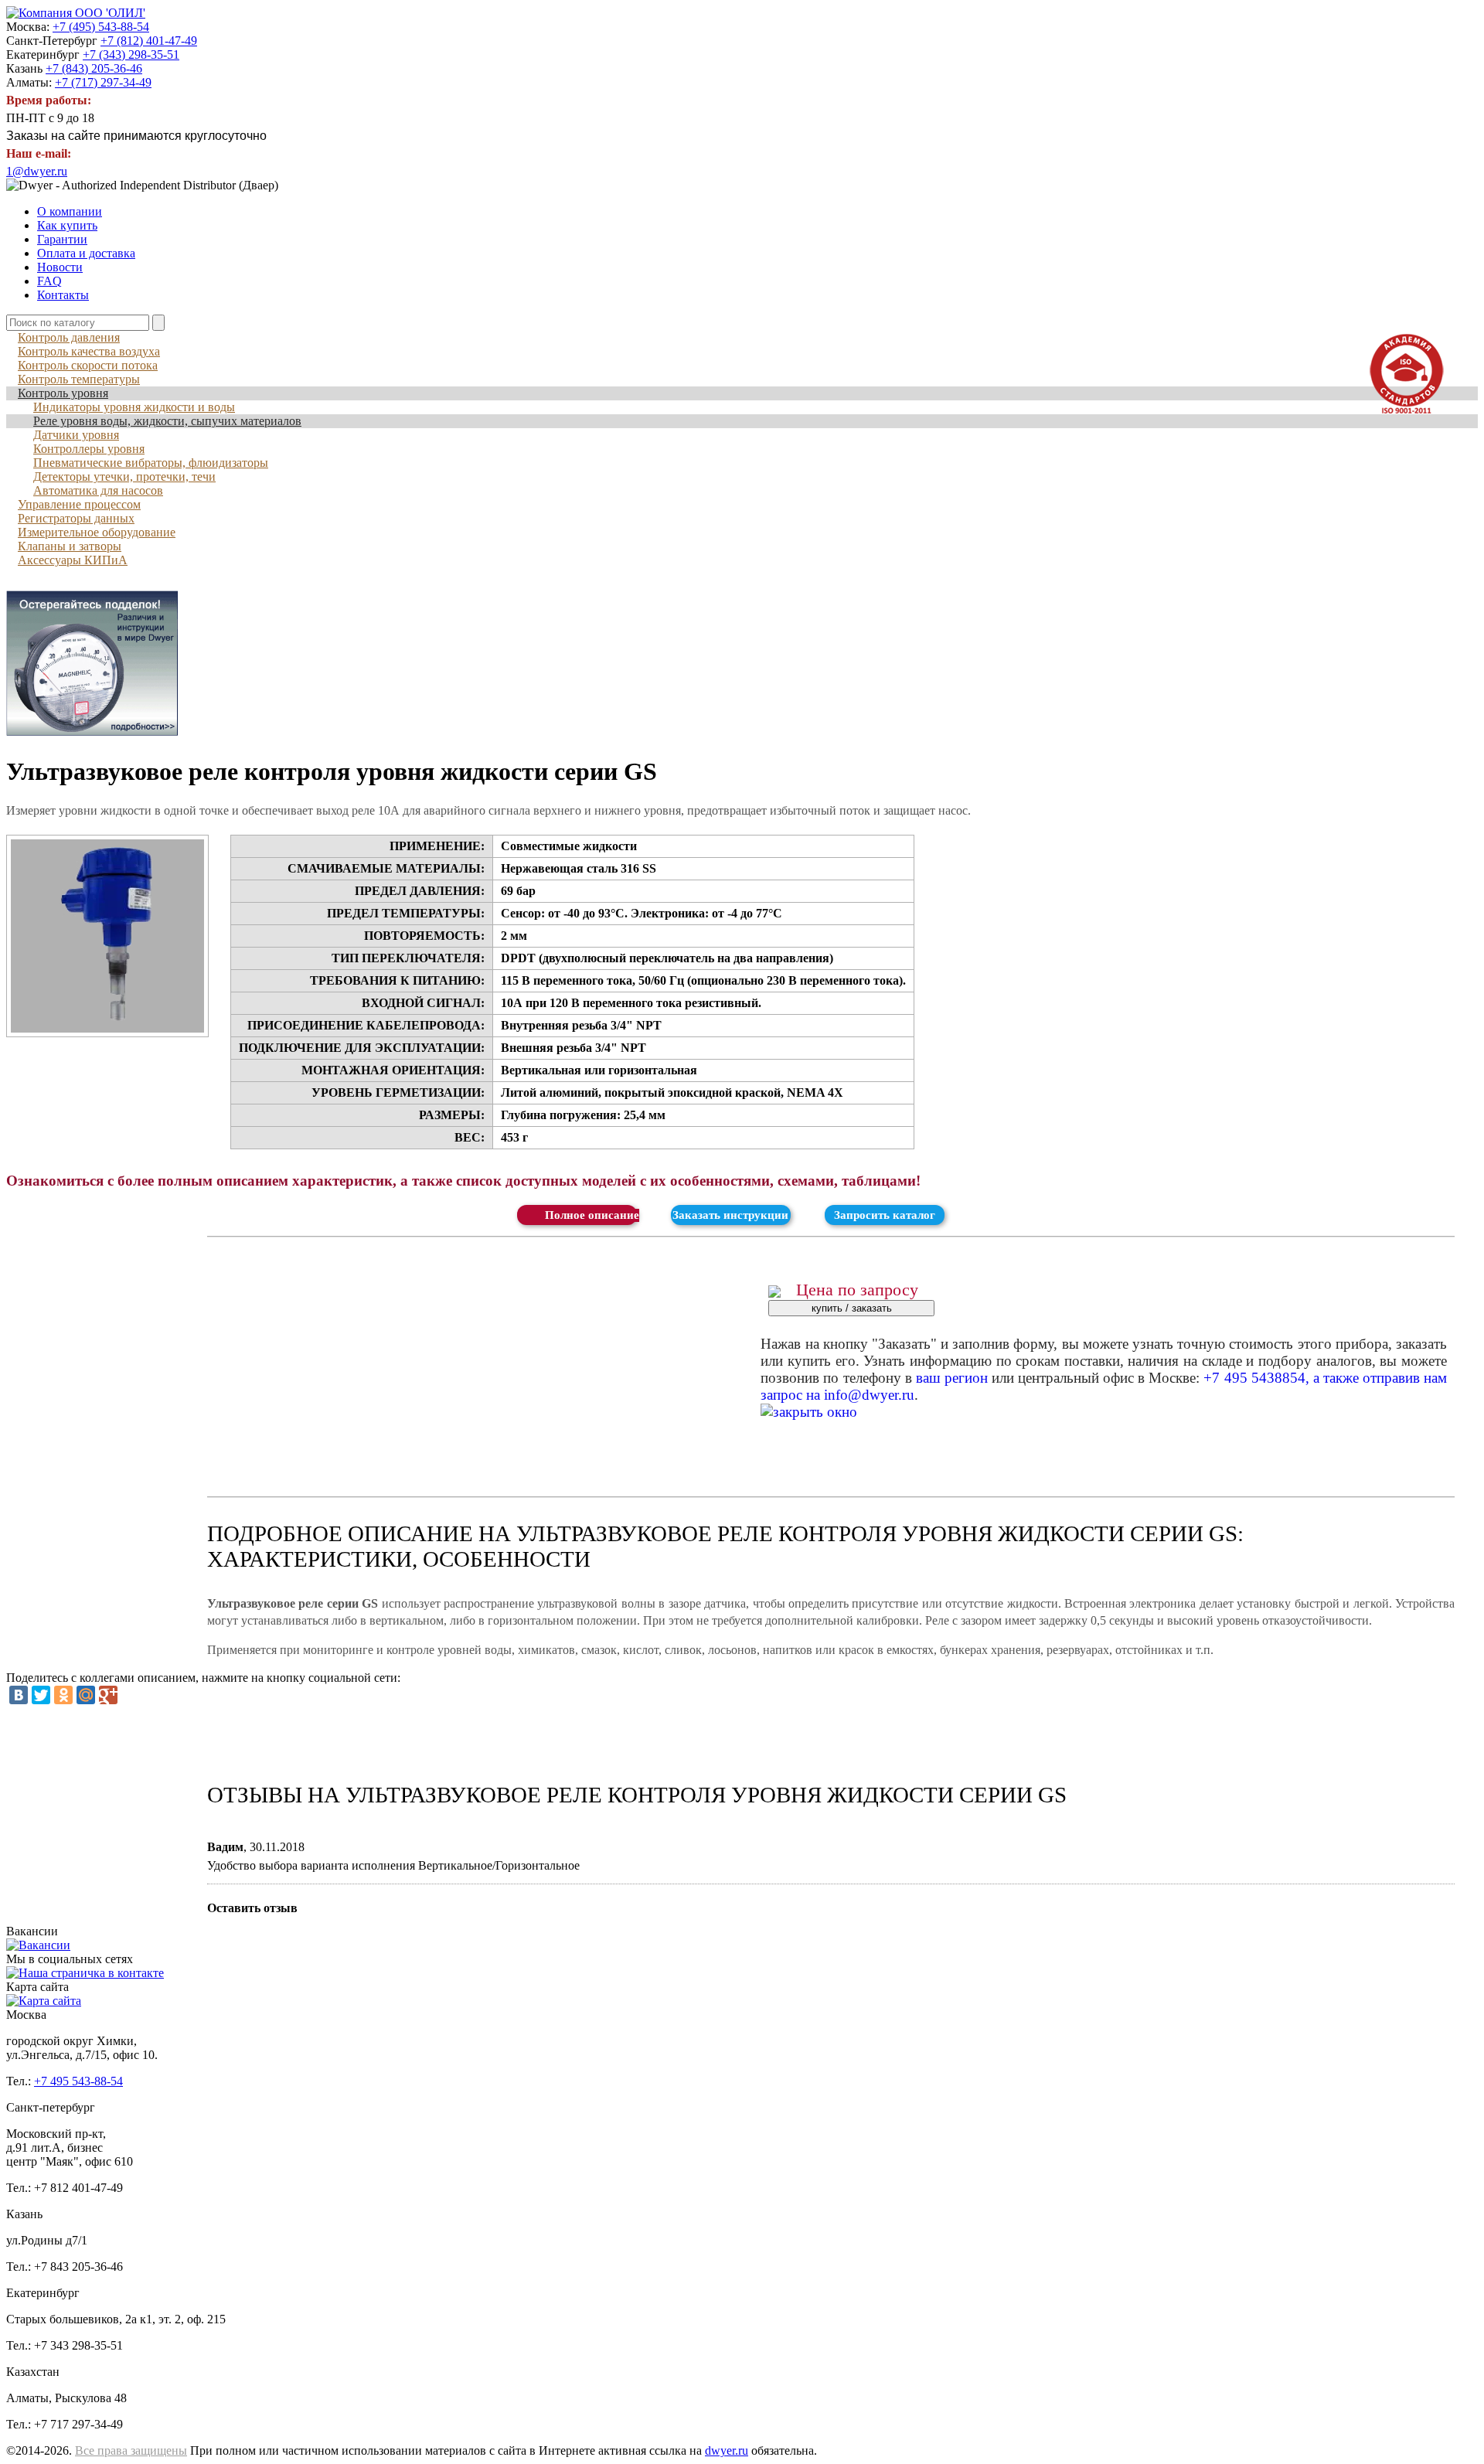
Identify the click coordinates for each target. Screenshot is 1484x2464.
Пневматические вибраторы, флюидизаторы (151, 463)
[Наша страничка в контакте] (85, 1973)
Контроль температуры (79, 379)
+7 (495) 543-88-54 (101, 27)
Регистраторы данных (76, 518)
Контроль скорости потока (88, 365)
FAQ (49, 281)
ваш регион (952, 1378)
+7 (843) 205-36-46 (94, 68)
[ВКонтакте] (19, 1695)
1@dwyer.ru (37, 171)
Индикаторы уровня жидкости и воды (134, 407)
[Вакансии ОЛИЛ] (38, 1945)
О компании (70, 211)
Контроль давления (69, 337)
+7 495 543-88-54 (78, 2081)
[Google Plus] (108, 1695)
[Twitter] (41, 1695)
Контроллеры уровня (89, 449)
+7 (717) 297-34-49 (103, 82)
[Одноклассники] (63, 1695)
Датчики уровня (76, 435)
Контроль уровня (63, 393)
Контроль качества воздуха (89, 351)
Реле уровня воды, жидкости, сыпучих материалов (167, 421)
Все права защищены (131, 2450)
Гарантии (62, 239)
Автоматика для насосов (98, 490)
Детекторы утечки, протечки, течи (124, 476)
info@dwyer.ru (869, 1395)
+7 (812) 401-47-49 (149, 41)
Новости (60, 267)
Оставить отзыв (252, 1908)
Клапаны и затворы (70, 546)
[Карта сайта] (44, 2001)
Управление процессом (79, 504)
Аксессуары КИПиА (73, 560)
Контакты (63, 295)
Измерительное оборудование (97, 532)
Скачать (577, 1215)
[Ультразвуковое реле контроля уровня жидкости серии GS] (107, 936)
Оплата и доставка (86, 253)
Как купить (67, 225)
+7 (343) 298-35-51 (131, 54)
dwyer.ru (727, 2450)
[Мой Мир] (86, 1695)
